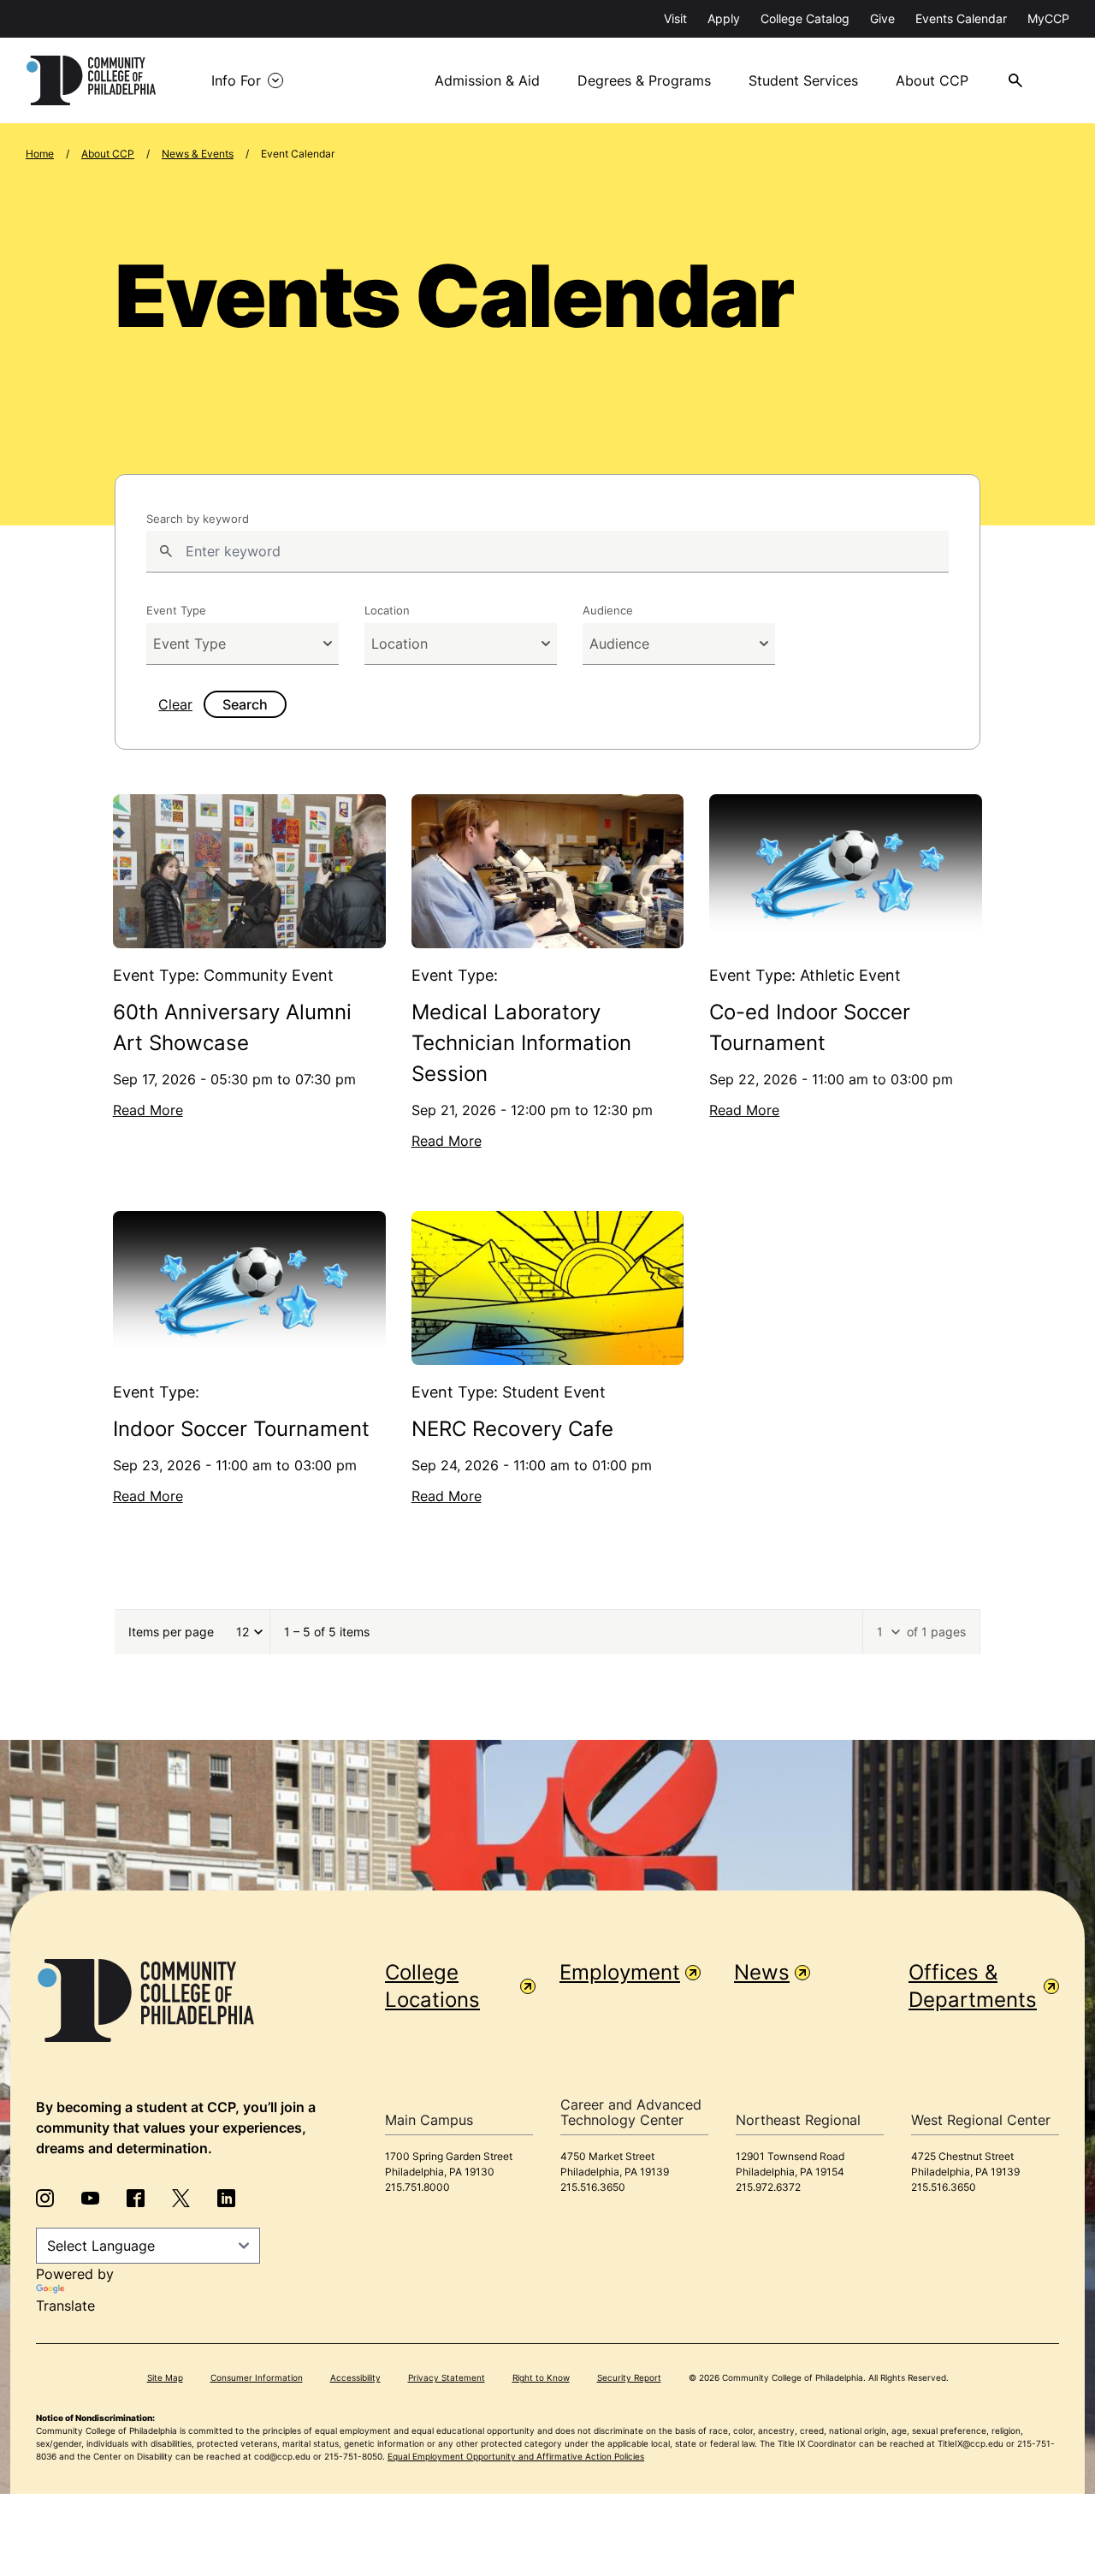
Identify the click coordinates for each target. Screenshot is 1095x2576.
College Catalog (805, 18)
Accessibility (355, 2377)
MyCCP (1048, 18)
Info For (236, 80)
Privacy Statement (447, 2377)
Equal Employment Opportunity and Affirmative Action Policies (516, 2456)
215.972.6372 (768, 2187)
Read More (148, 1110)
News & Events (198, 154)
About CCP (932, 80)
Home (40, 154)
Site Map (165, 2377)
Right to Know (541, 2377)
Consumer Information (257, 2377)
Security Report (629, 2377)
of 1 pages (936, 1632)
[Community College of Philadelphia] (91, 80)
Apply (724, 18)
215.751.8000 (417, 2187)
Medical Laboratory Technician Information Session (521, 1043)
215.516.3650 (593, 2187)
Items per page (171, 1632)
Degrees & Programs (644, 80)
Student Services (803, 80)
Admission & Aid (487, 80)
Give (882, 18)
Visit (675, 18)
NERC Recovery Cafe (512, 1429)
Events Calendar (961, 18)
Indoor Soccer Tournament (241, 1429)
